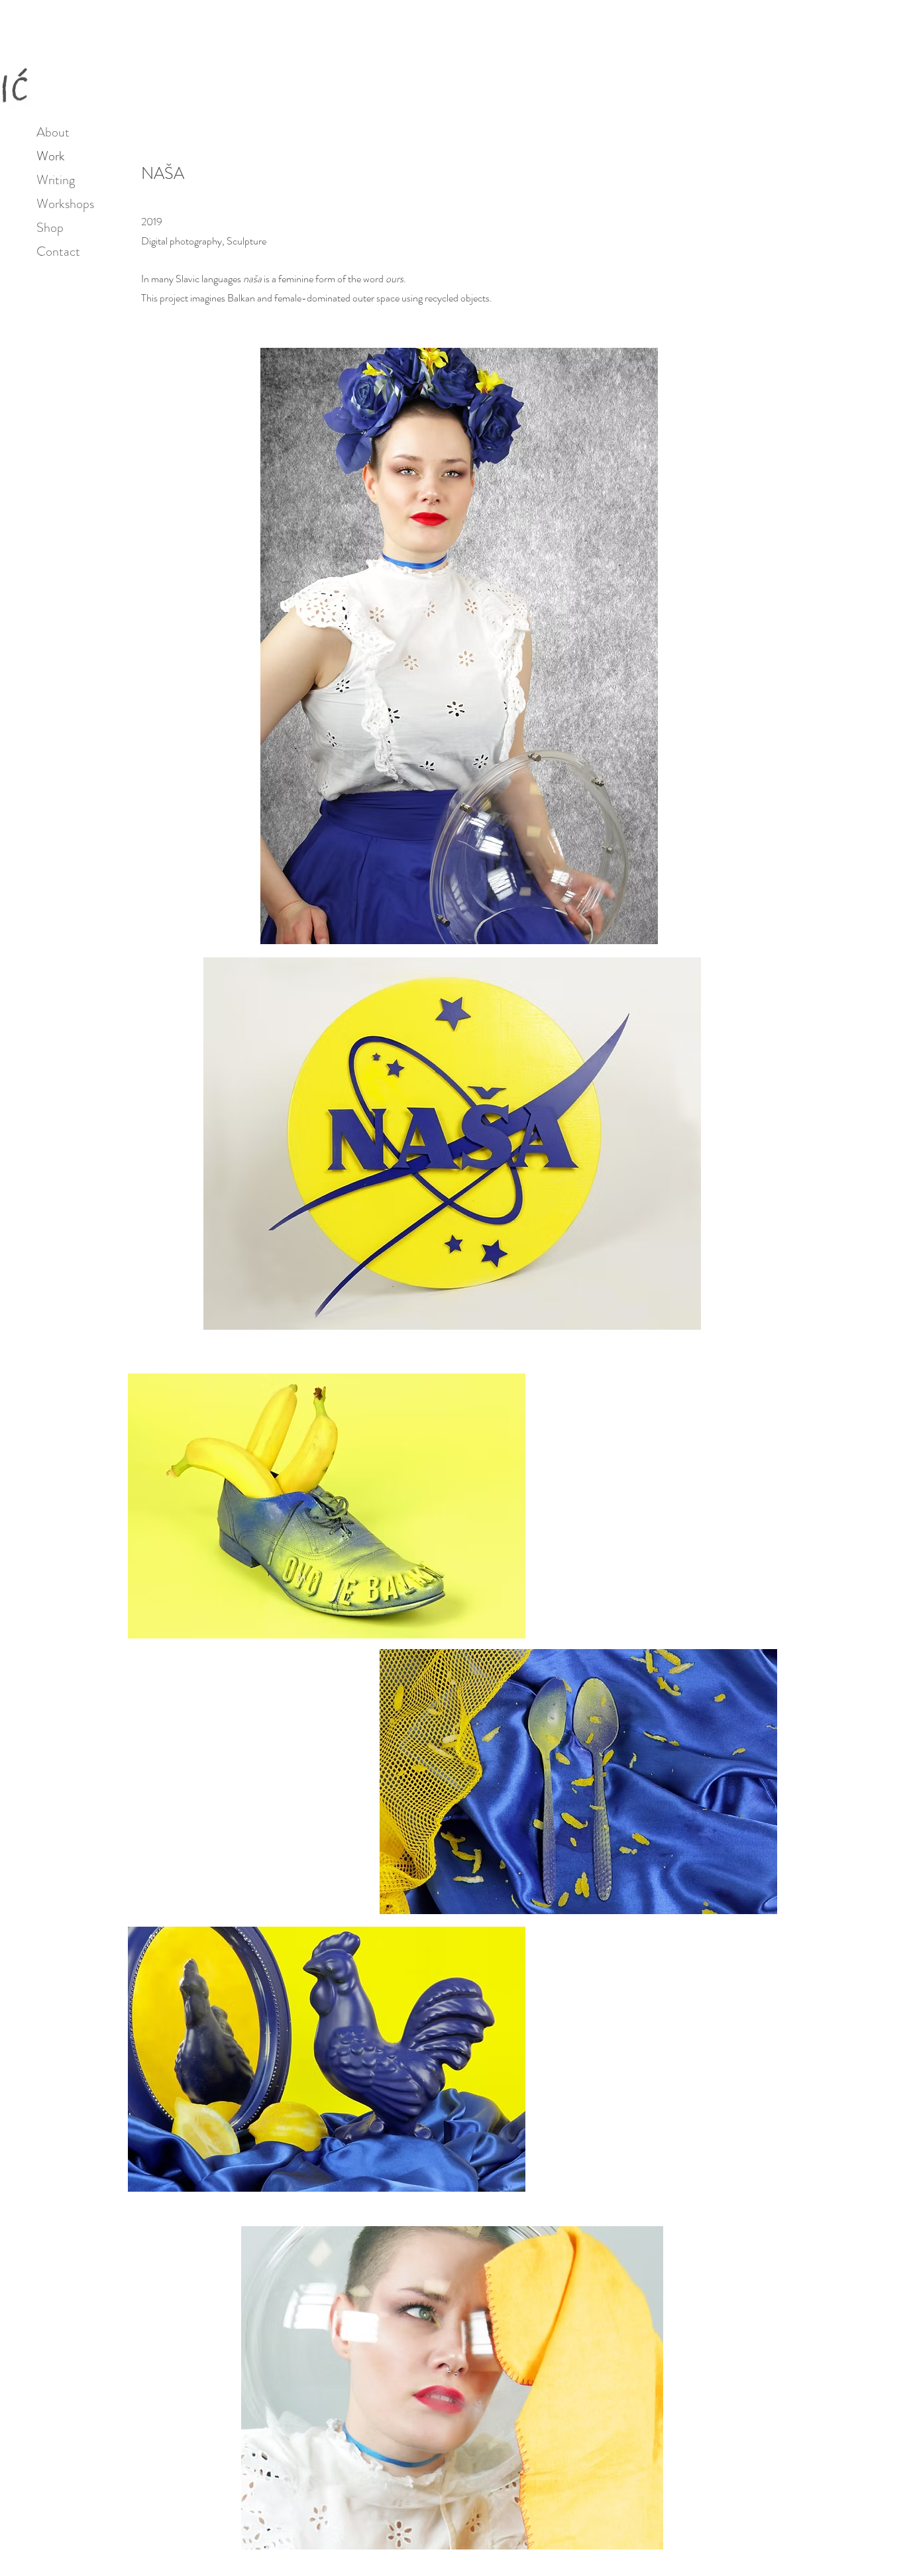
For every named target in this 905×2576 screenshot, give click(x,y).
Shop (50, 228)
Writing (56, 180)
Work (51, 156)
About (53, 132)
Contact (58, 251)
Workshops (61, 204)
